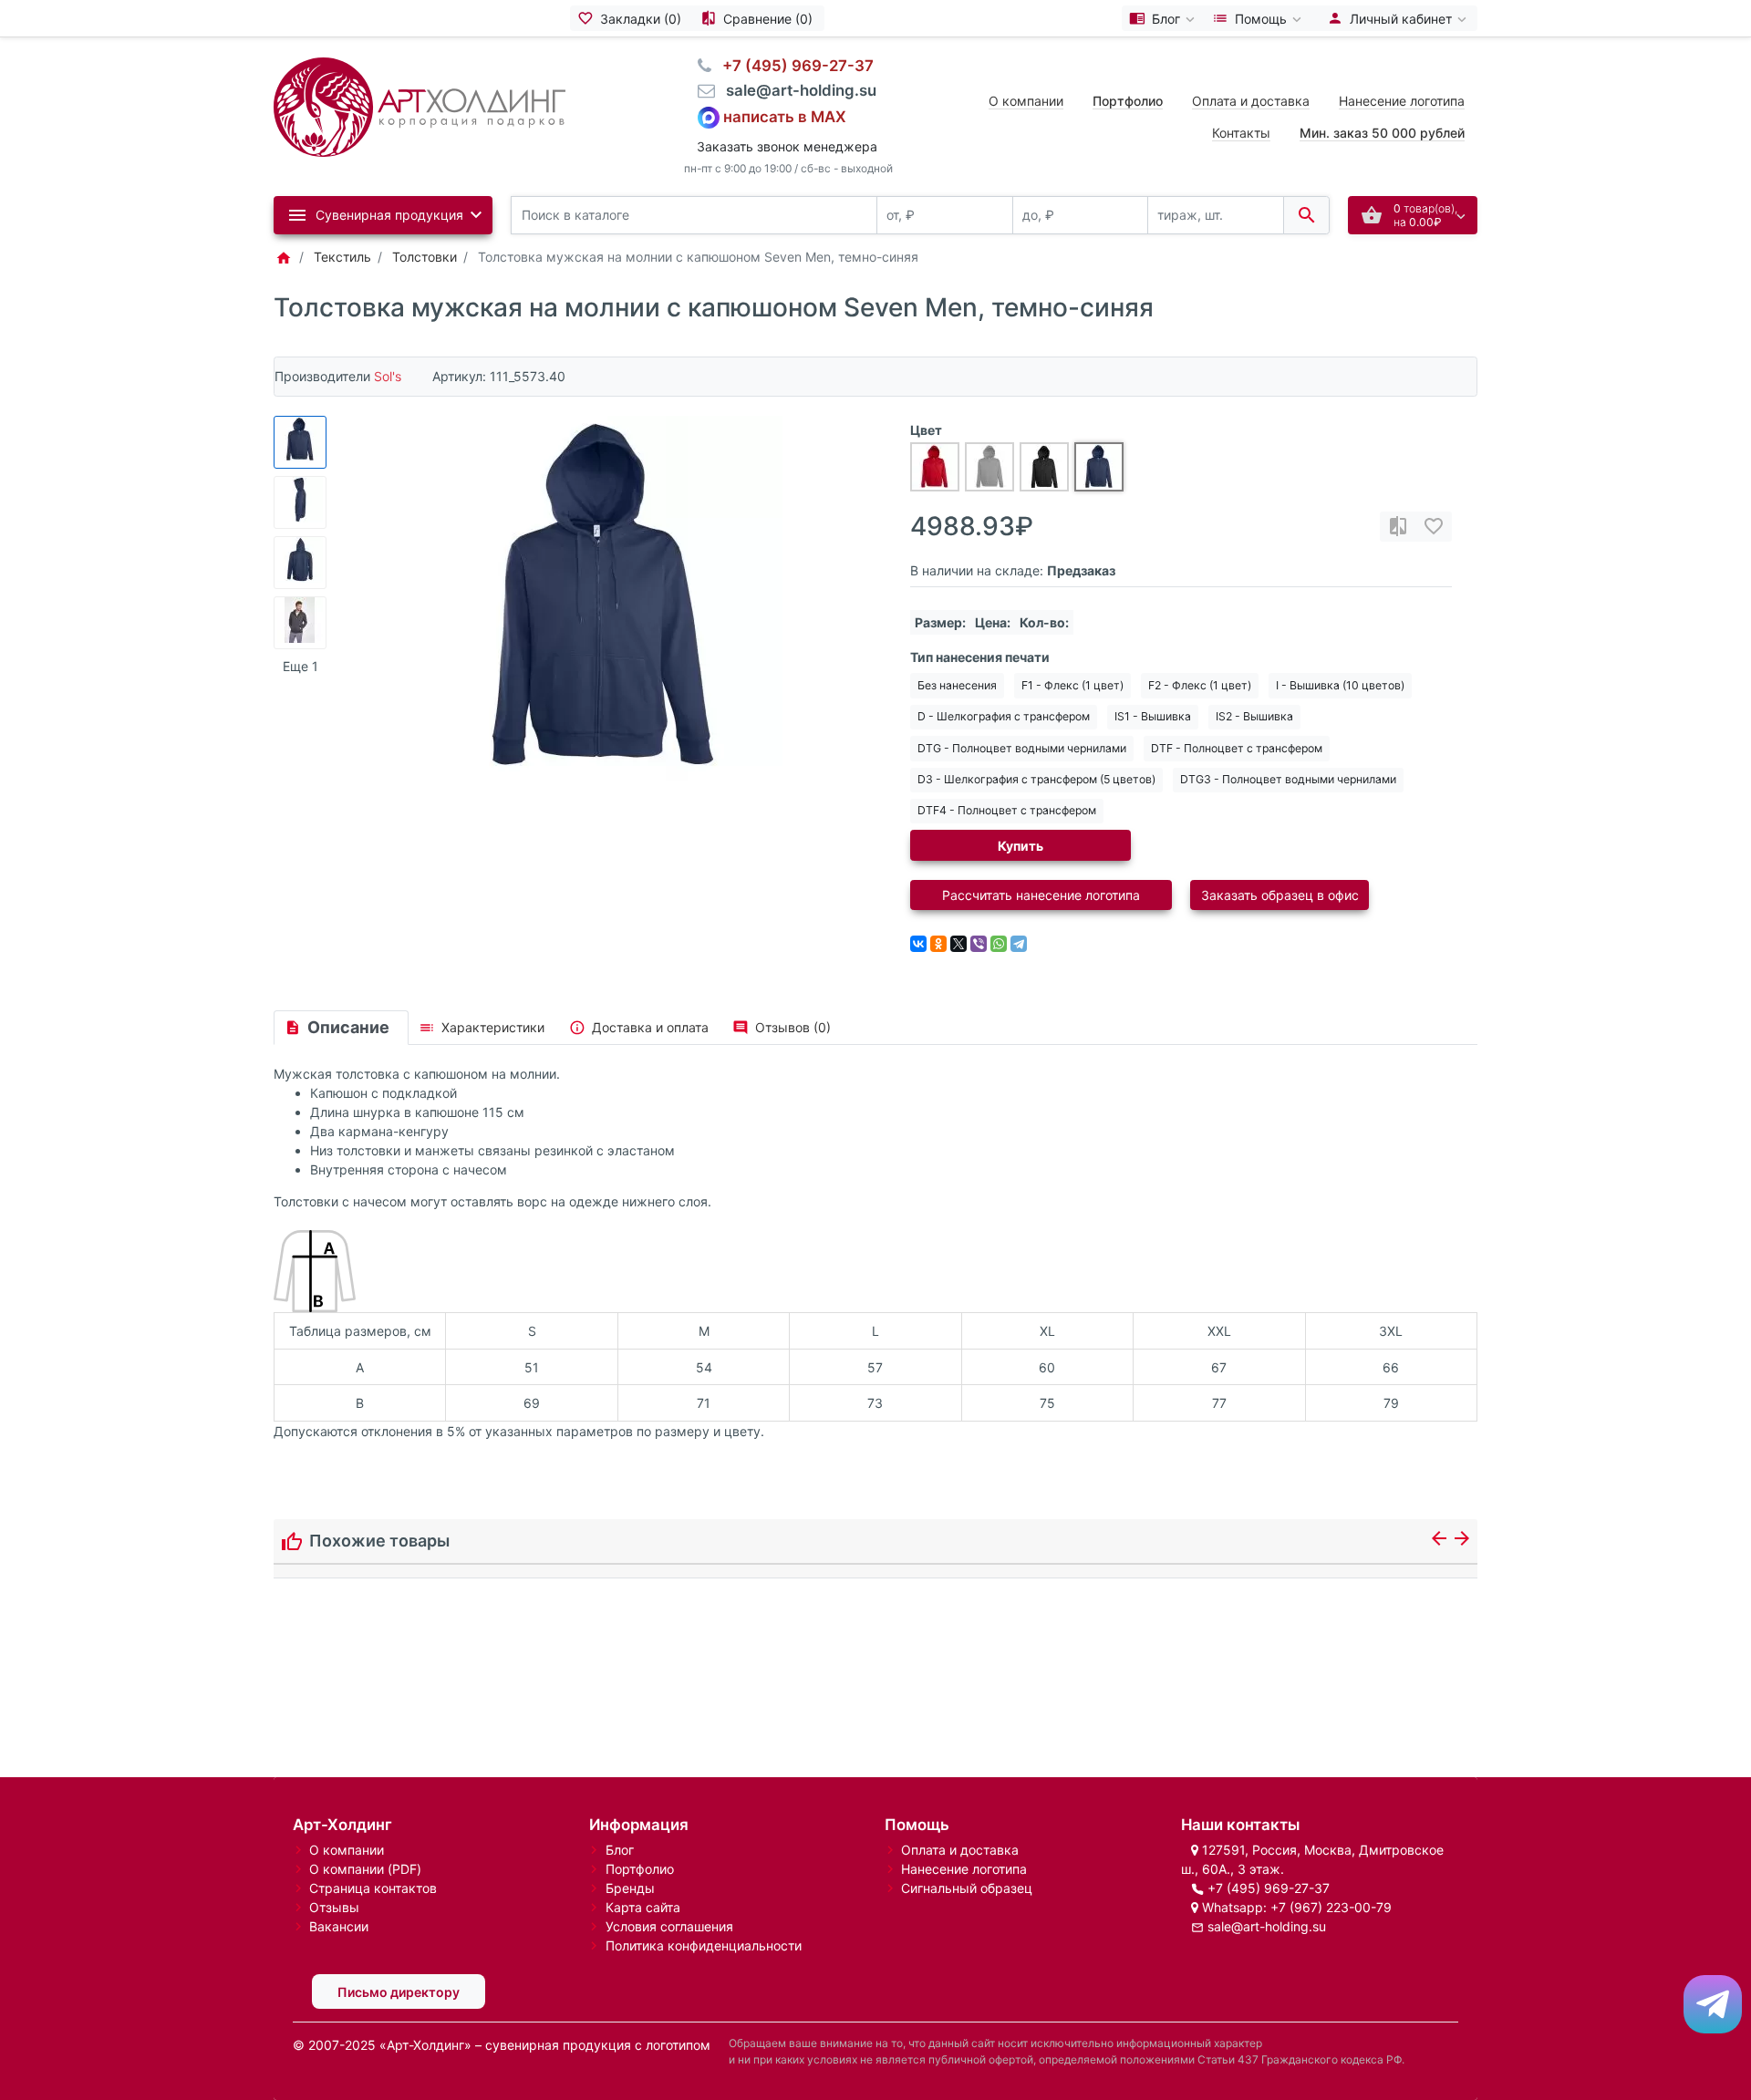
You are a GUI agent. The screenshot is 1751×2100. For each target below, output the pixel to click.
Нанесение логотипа (1402, 101)
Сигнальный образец (967, 1888)
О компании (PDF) (365, 1869)
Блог (620, 1850)
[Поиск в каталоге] (1306, 216)
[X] (958, 944)
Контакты (1241, 133)
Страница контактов (373, 1888)
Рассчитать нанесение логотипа (1041, 895)
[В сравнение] (1398, 527)
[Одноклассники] (938, 944)
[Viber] (979, 944)
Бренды (630, 1888)
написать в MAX (785, 116)
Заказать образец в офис (1280, 895)
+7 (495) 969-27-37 (1269, 1888)
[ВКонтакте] (918, 944)
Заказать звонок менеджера (787, 146)
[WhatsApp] (999, 944)
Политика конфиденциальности (704, 1945)
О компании (1026, 101)
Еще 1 (300, 666)
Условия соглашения (669, 1926)
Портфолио (640, 1869)
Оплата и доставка (1251, 101)
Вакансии (339, 1926)
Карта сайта (643, 1907)
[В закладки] (1434, 527)
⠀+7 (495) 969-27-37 (793, 66)
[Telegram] (1019, 944)
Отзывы (334, 1907)
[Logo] (420, 105)
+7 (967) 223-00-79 (1331, 1907)
